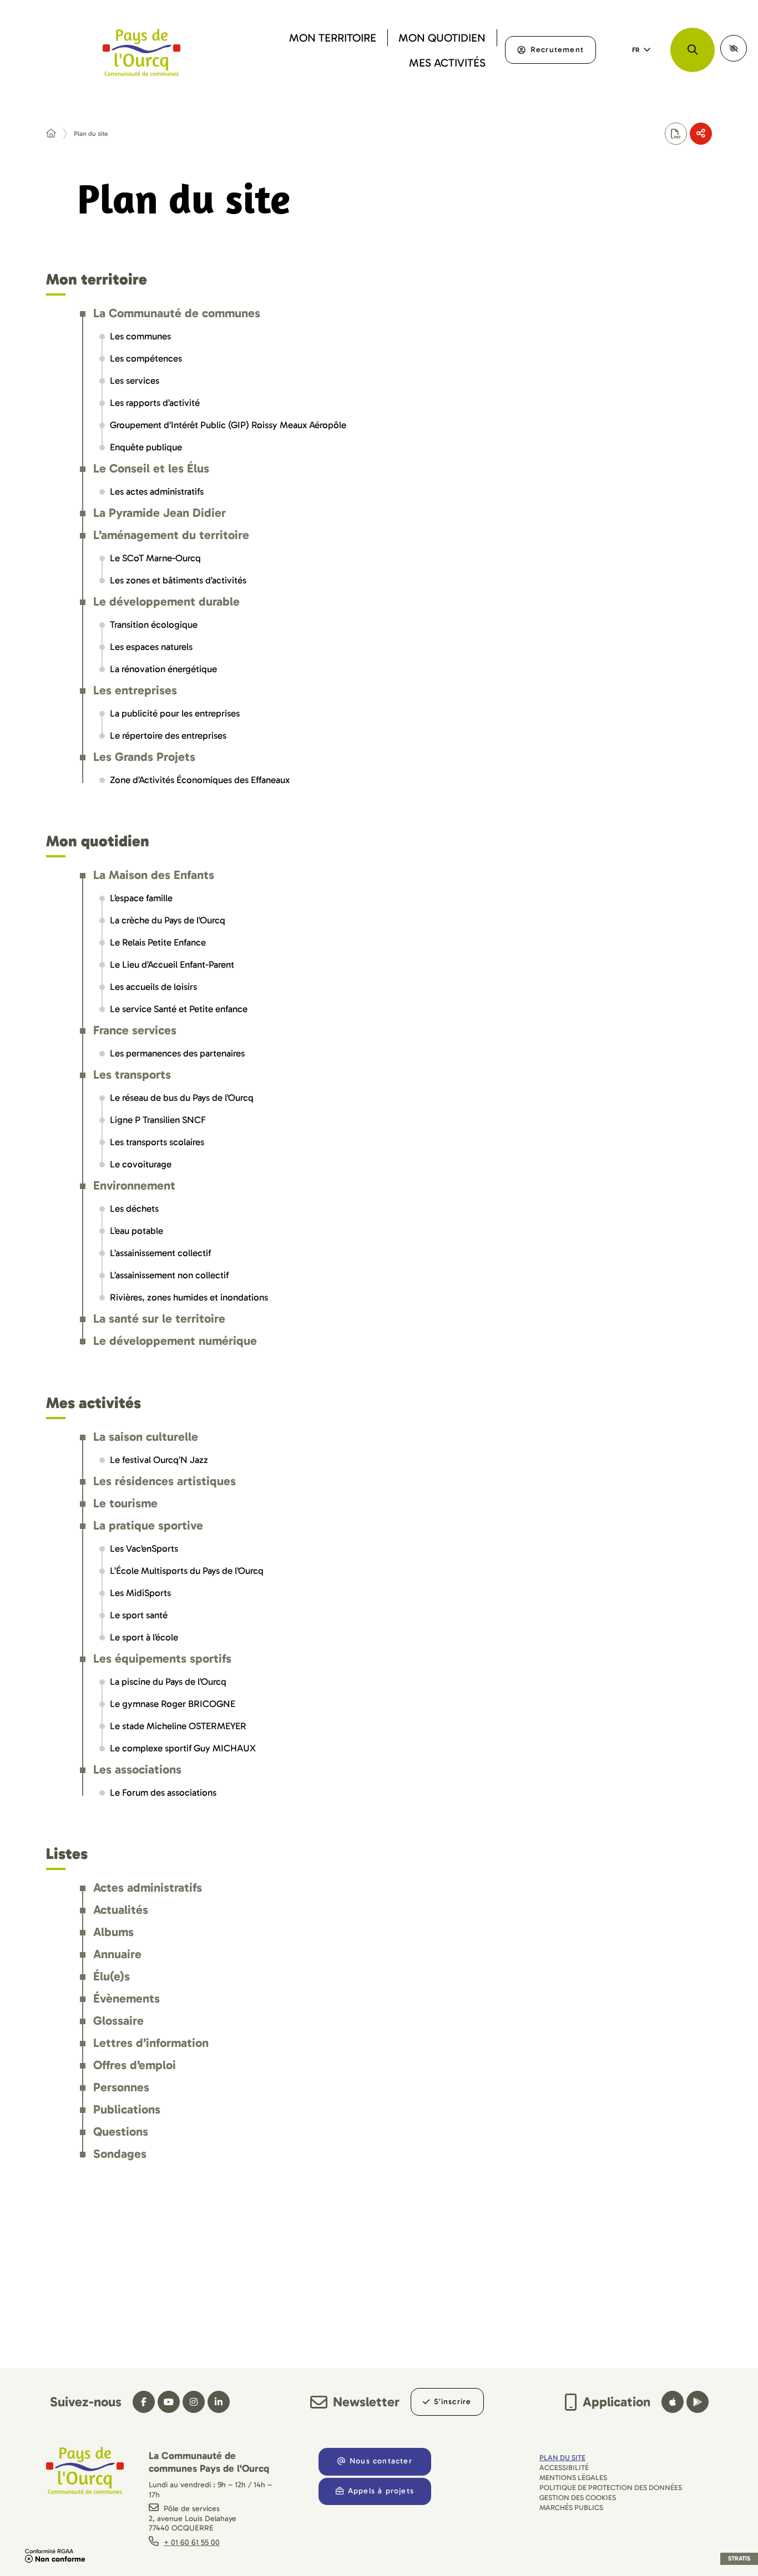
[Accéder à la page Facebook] (144, 2402)
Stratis (739, 2559)
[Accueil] (51, 134)
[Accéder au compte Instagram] (194, 2402)
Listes (67, 1854)
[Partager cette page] (701, 134)
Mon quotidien (98, 842)
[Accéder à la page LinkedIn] (219, 2402)
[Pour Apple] (673, 2402)
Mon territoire (97, 280)
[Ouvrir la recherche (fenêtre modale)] (693, 50)
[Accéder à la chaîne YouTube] (169, 2402)
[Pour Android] (698, 2402)
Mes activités (94, 1404)
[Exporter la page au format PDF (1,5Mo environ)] (676, 134)
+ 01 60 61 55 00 (192, 2542)
